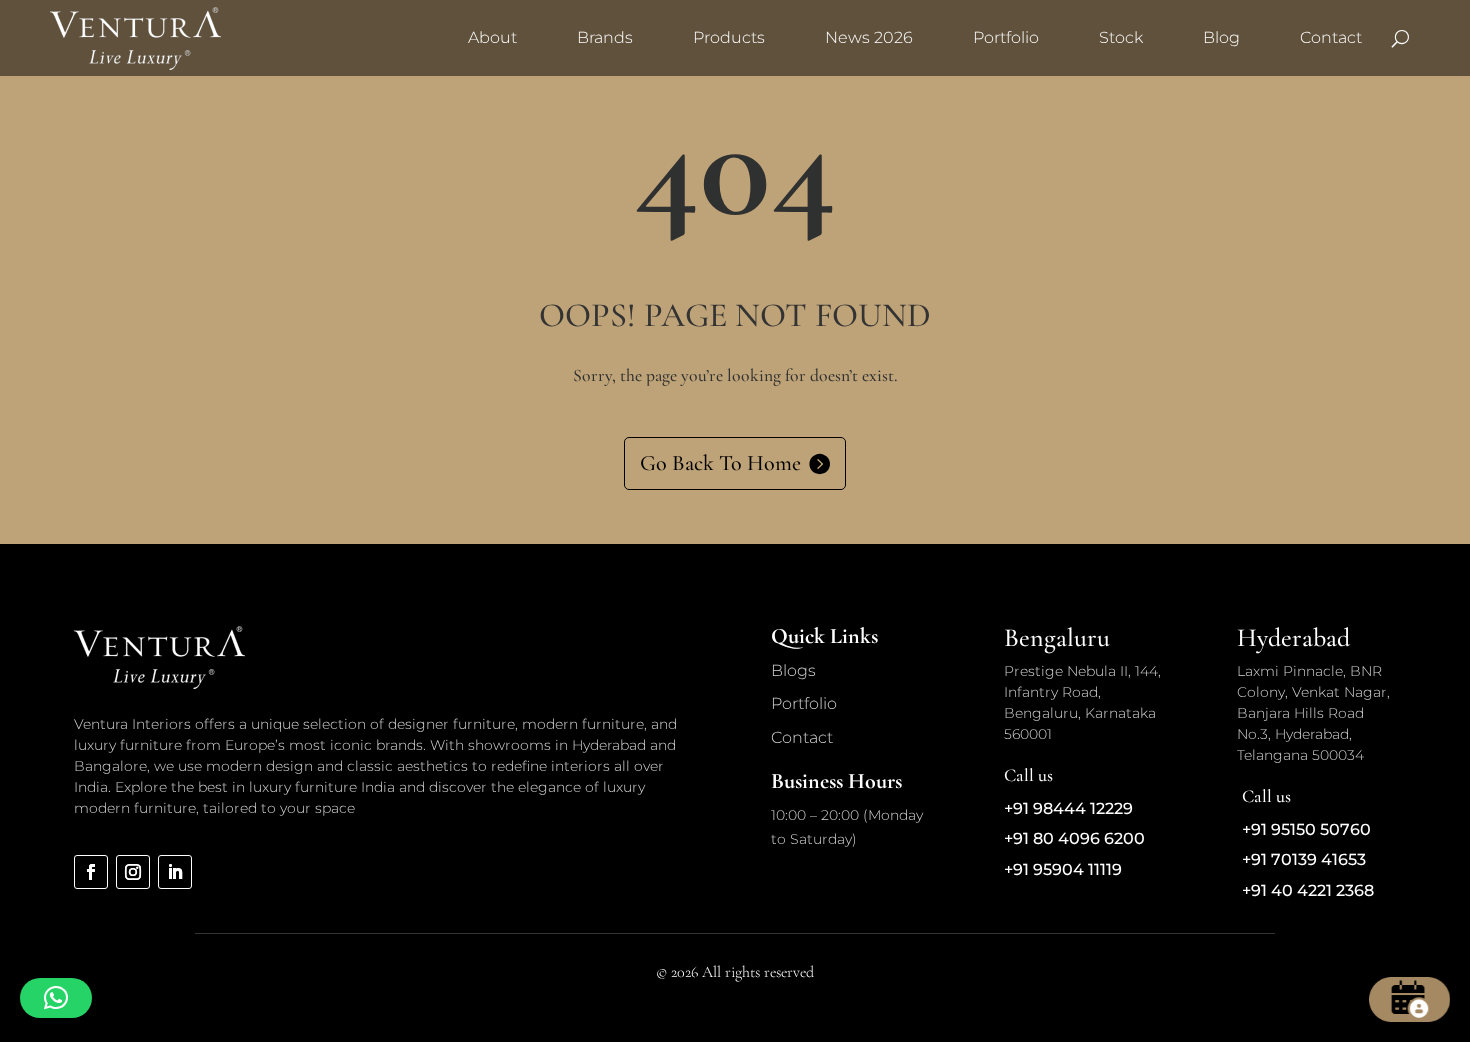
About (492, 37)
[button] (56, 998)
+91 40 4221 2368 (1308, 890)
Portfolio (1006, 37)
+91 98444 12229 (1068, 808)
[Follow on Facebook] (91, 872)
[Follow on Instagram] (133, 872)
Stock (1121, 37)
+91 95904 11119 (1063, 869)
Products (729, 37)
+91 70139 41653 (1304, 859)
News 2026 (869, 37)
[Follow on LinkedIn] (175, 872)
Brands (605, 37)
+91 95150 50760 (1306, 829)
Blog (1221, 37)
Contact (1331, 37)
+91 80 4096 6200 (1074, 838)
